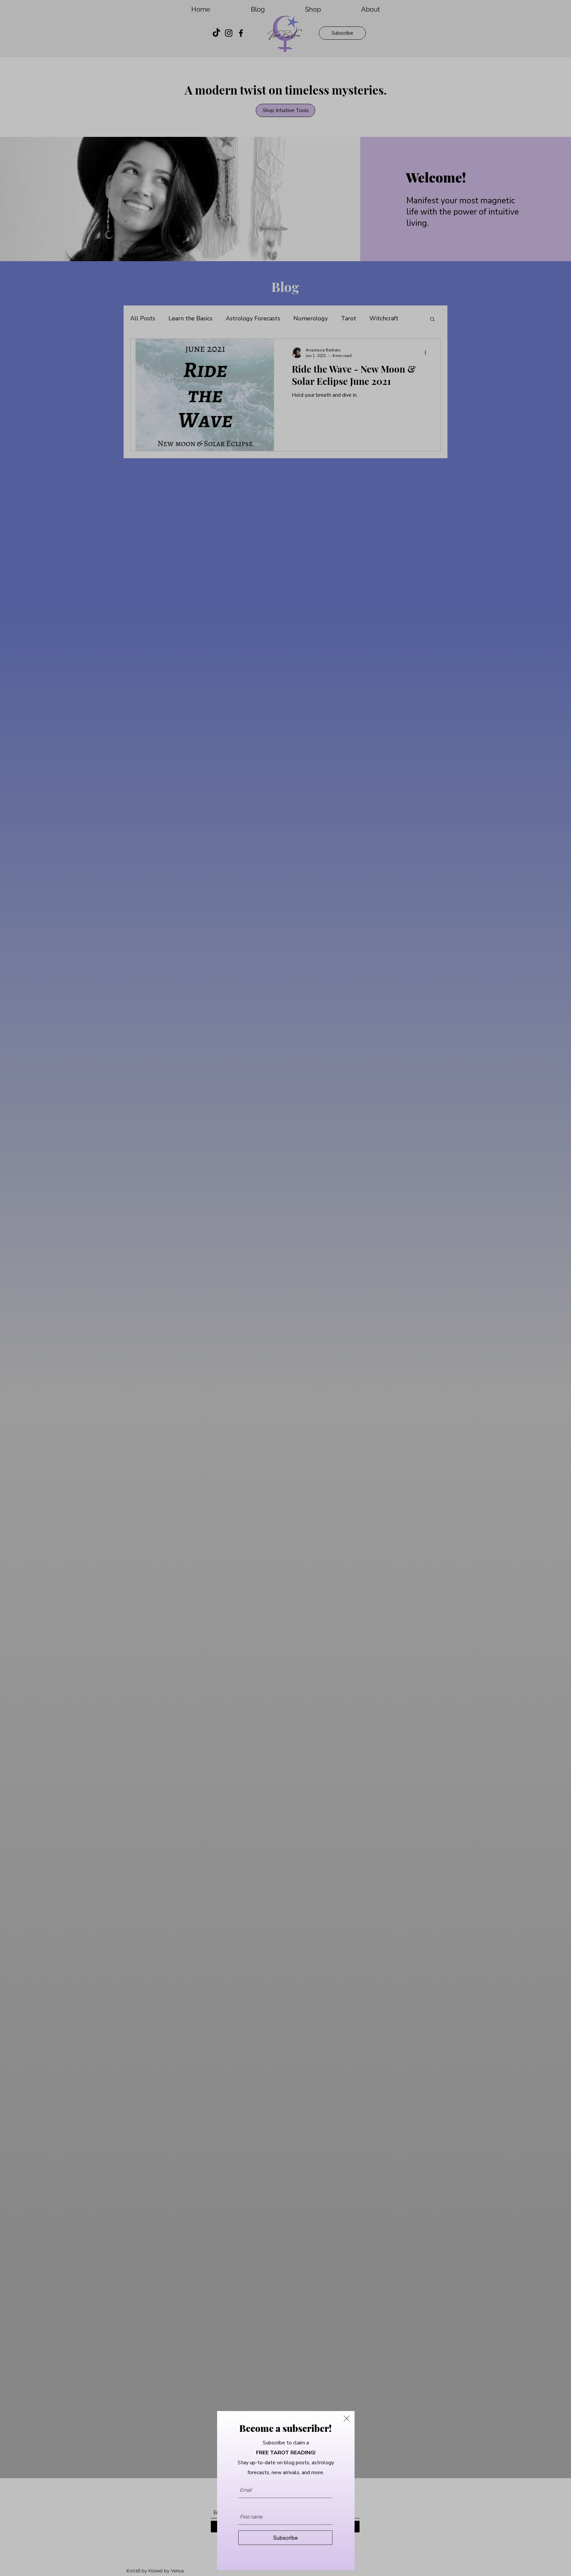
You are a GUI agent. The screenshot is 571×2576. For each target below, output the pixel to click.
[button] (347, 2418)
